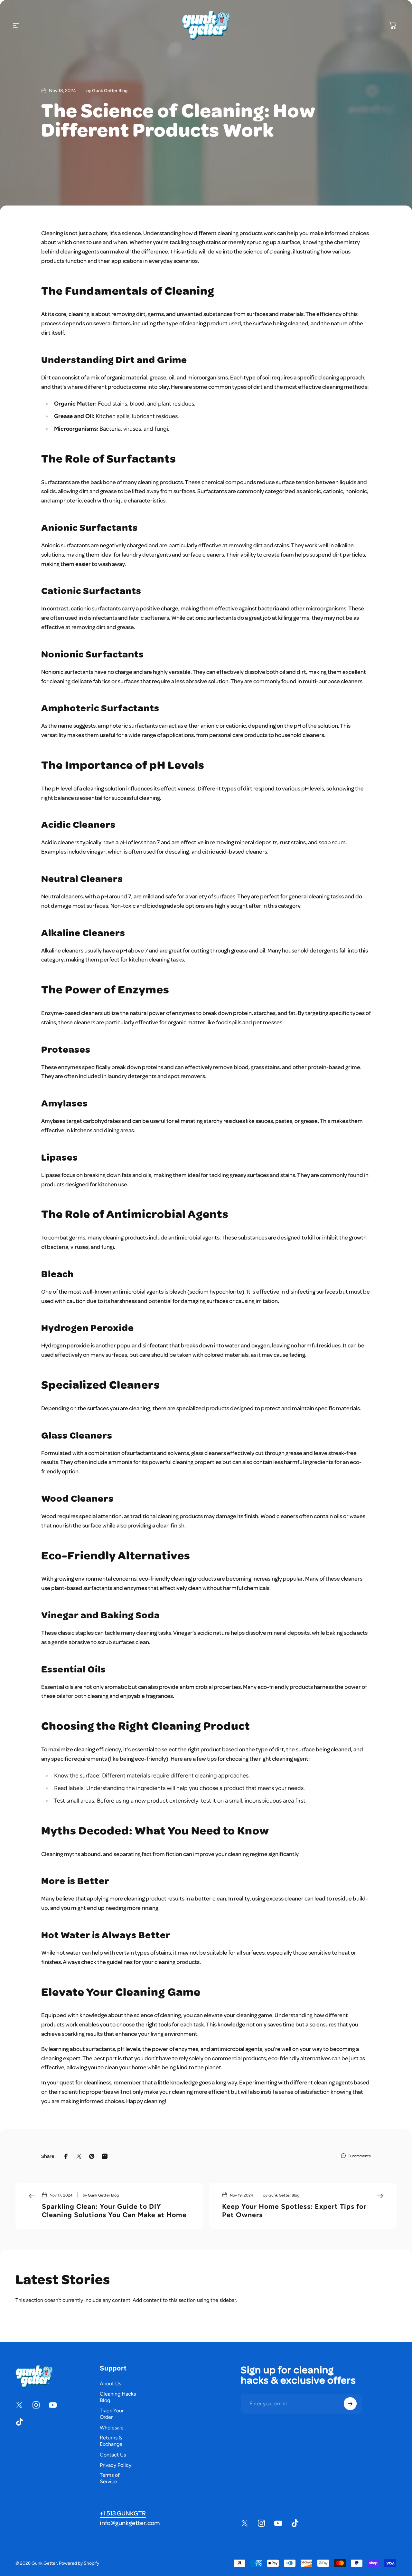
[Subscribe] (350, 2404)
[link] (123, 2514)
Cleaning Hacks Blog (118, 2397)
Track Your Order (112, 2414)
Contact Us (113, 2455)
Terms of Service (110, 2479)
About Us (110, 2384)
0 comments (360, 2156)
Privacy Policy (116, 2465)
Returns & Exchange (111, 2441)
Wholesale (112, 2428)
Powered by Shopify (79, 2563)
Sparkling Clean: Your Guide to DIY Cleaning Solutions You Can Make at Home (114, 2211)
